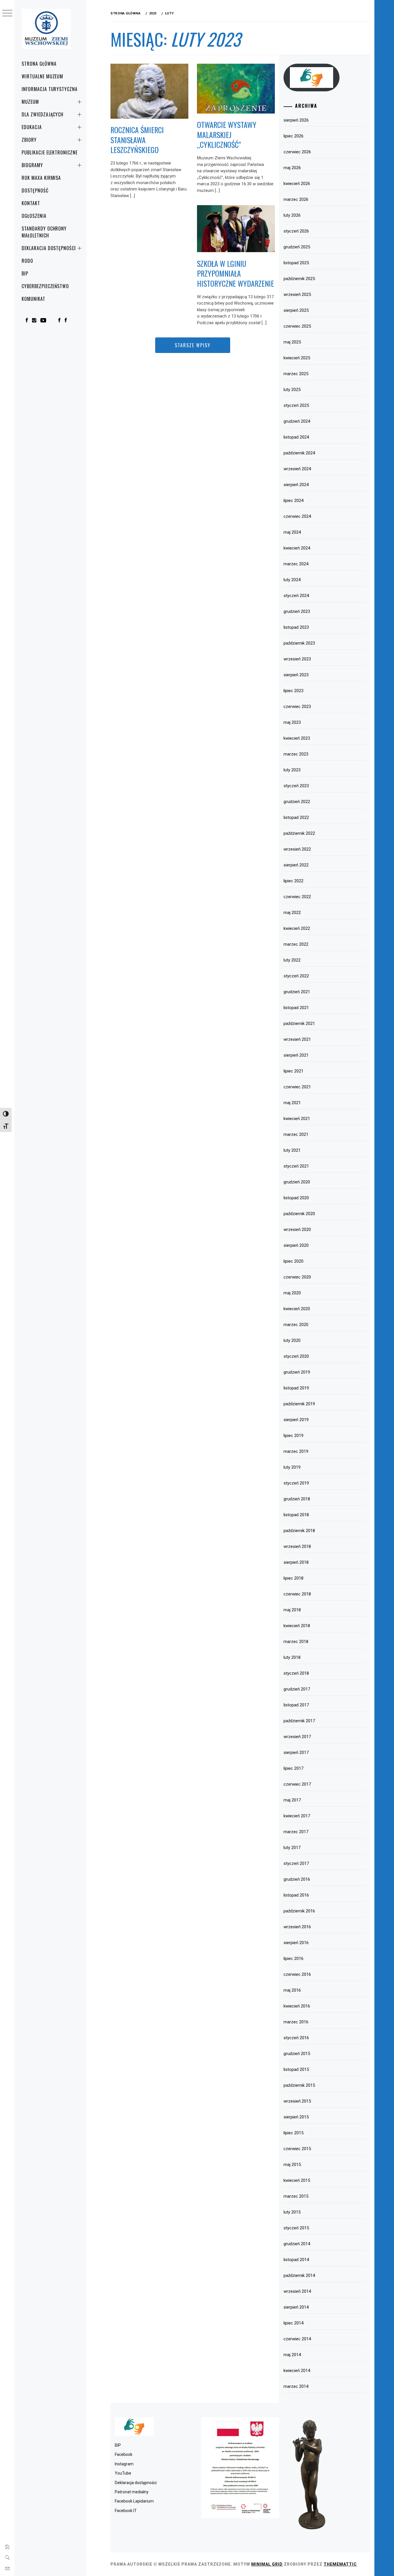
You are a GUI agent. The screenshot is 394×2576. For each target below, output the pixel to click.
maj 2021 (292, 1103)
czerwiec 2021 (297, 1087)
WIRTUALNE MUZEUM (42, 76)
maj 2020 (292, 1293)
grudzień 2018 (297, 1499)
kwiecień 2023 (297, 738)
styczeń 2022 (296, 976)
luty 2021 (292, 1150)
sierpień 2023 (296, 675)
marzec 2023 (296, 754)
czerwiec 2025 (297, 326)
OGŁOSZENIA (34, 216)
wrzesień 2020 (297, 1230)
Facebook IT (126, 2511)
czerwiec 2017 (297, 1784)
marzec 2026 (296, 199)
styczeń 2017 (296, 1863)
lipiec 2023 (293, 691)
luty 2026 (292, 215)
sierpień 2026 (296, 120)
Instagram (124, 2464)
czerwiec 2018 (297, 1594)
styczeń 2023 (296, 786)
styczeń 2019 (296, 1483)
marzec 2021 (296, 1134)
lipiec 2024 (293, 501)
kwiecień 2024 (297, 548)
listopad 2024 (296, 437)
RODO (27, 261)
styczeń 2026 (296, 231)
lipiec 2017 (293, 1768)
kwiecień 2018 (297, 1626)
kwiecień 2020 (297, 1309)
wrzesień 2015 (297, 2101)
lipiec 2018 (293, 1578)
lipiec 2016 (293, 1959)
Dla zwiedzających (43, 114)
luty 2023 (292, 770)
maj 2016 (292, 1990)
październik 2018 (299, 1531)
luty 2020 (292, 1340)
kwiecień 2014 (297, 2371)
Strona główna (39, 64)
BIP (25, 273)
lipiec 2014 (293, 2323)
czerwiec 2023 (297, 707)
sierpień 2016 (296, 1943)
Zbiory (29, 140)
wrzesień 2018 (297, 1546)
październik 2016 (299, 1911)
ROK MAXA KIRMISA (41, 178)
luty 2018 (292, 1657)
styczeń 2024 (296, 596)
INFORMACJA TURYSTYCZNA (50, 89)
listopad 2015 (296, 2069)
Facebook (124, 2454)
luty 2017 (292, 1848)
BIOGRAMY (32, 165)
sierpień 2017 (296, 1752)
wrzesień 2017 (297, 1737)
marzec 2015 (296, 2196)
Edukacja (32, 127)
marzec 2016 (296, 2022)
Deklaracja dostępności (49, 248)
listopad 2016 (296, 1895)
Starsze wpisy (193, 345)
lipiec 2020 (293, 1261)
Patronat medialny (132, 2492)
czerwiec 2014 (297, 2339)
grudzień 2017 (297, 1689)
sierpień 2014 (296, 2307)
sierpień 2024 (296, 485)
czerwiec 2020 (297, 1277)
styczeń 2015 (296, 2228)
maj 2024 (292, 532)
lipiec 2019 (293, 1436)
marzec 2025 (296, 374)
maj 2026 (292, 168)
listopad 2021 (296, 1008)
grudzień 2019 (297, 1372)
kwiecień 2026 (297, 184)
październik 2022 (299, 833)
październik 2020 (299, 1214)
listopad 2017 (296, 1705)
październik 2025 (299, 279)
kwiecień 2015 (297, 2180)
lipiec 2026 (293, 136)
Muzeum (30, 102)
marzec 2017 (296, 1832)
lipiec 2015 (293, 2133)
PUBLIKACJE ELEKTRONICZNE (50, 152)
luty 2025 (292, 390)
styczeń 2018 (296, 1673)
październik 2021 (299, 1023)
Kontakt (31, 203)
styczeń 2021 (296, 1166)
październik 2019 (299, 1404)
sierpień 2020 (296, 1245)
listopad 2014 (296, 2260)
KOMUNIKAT (33, 299)
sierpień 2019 (296, 1420)
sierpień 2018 (296, 1562)
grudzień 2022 (297, 802)
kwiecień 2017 (297, 1816)
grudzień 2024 (297, 421)
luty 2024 (292, 580)
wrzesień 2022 (297, 849)
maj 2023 (292, 722)
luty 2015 (292, 2212)
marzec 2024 (296, 564)
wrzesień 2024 (297, 469)
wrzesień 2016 (297, 1927)
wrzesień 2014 (297, 2291)
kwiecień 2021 (297, 1119)
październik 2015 (299, 2085)
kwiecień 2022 (297, 928)
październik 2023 (299, 643)
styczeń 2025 (296, 405)
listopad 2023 (296, 627)
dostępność (35, 190)
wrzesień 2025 (297, 294)
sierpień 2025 (296, 310)
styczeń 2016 (296, 2038)
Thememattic (340, 2564)
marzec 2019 (296, 1451)
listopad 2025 (296, 263)
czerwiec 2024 (297, 516)
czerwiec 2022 (297, 897)
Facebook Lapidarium (134, 2501)
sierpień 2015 (296, 2117)
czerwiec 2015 (297, 2149)
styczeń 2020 (296, 1356)
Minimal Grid (267, 2564)
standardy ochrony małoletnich (44, 232)
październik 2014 (299, 2275)
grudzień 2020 (297, 1182)
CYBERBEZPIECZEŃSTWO (45, 286)
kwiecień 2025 (297, 358)
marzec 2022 (296, 944)
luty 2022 (292, 960)
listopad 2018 (296, 1515)
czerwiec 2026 (297, 152)
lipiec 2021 (293, 1071)
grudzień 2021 (297, 992)
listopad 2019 (296, 1388)
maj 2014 (292, 2355)
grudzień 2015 (297, 2054)
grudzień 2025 (297, 247)
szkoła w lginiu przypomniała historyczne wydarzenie (236, 273)
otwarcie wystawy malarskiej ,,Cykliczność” (227, 135)
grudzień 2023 (297, 611)
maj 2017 (292, 1800)
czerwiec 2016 (297, 1974)
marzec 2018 (296, 1642)
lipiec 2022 (293, 881)
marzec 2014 (296, 2386)
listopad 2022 (296, 817)
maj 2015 (292, 2165)
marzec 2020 (296, 1325)
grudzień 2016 (297, 1879)
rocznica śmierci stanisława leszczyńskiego (137, 140)
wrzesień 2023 (297, 659)
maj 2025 (292, 342)
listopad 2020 (296, 1198)
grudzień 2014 (297, 2244)
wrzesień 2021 (297, 1039)
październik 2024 (299, 453)
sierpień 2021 (296, 1055)
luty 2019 (292, 1467)
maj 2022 (292, 913)
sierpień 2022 (296, 865)
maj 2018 (292, 1610)
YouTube (123, 2473)
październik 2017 (299, 1721)
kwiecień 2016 (297, 2006)
